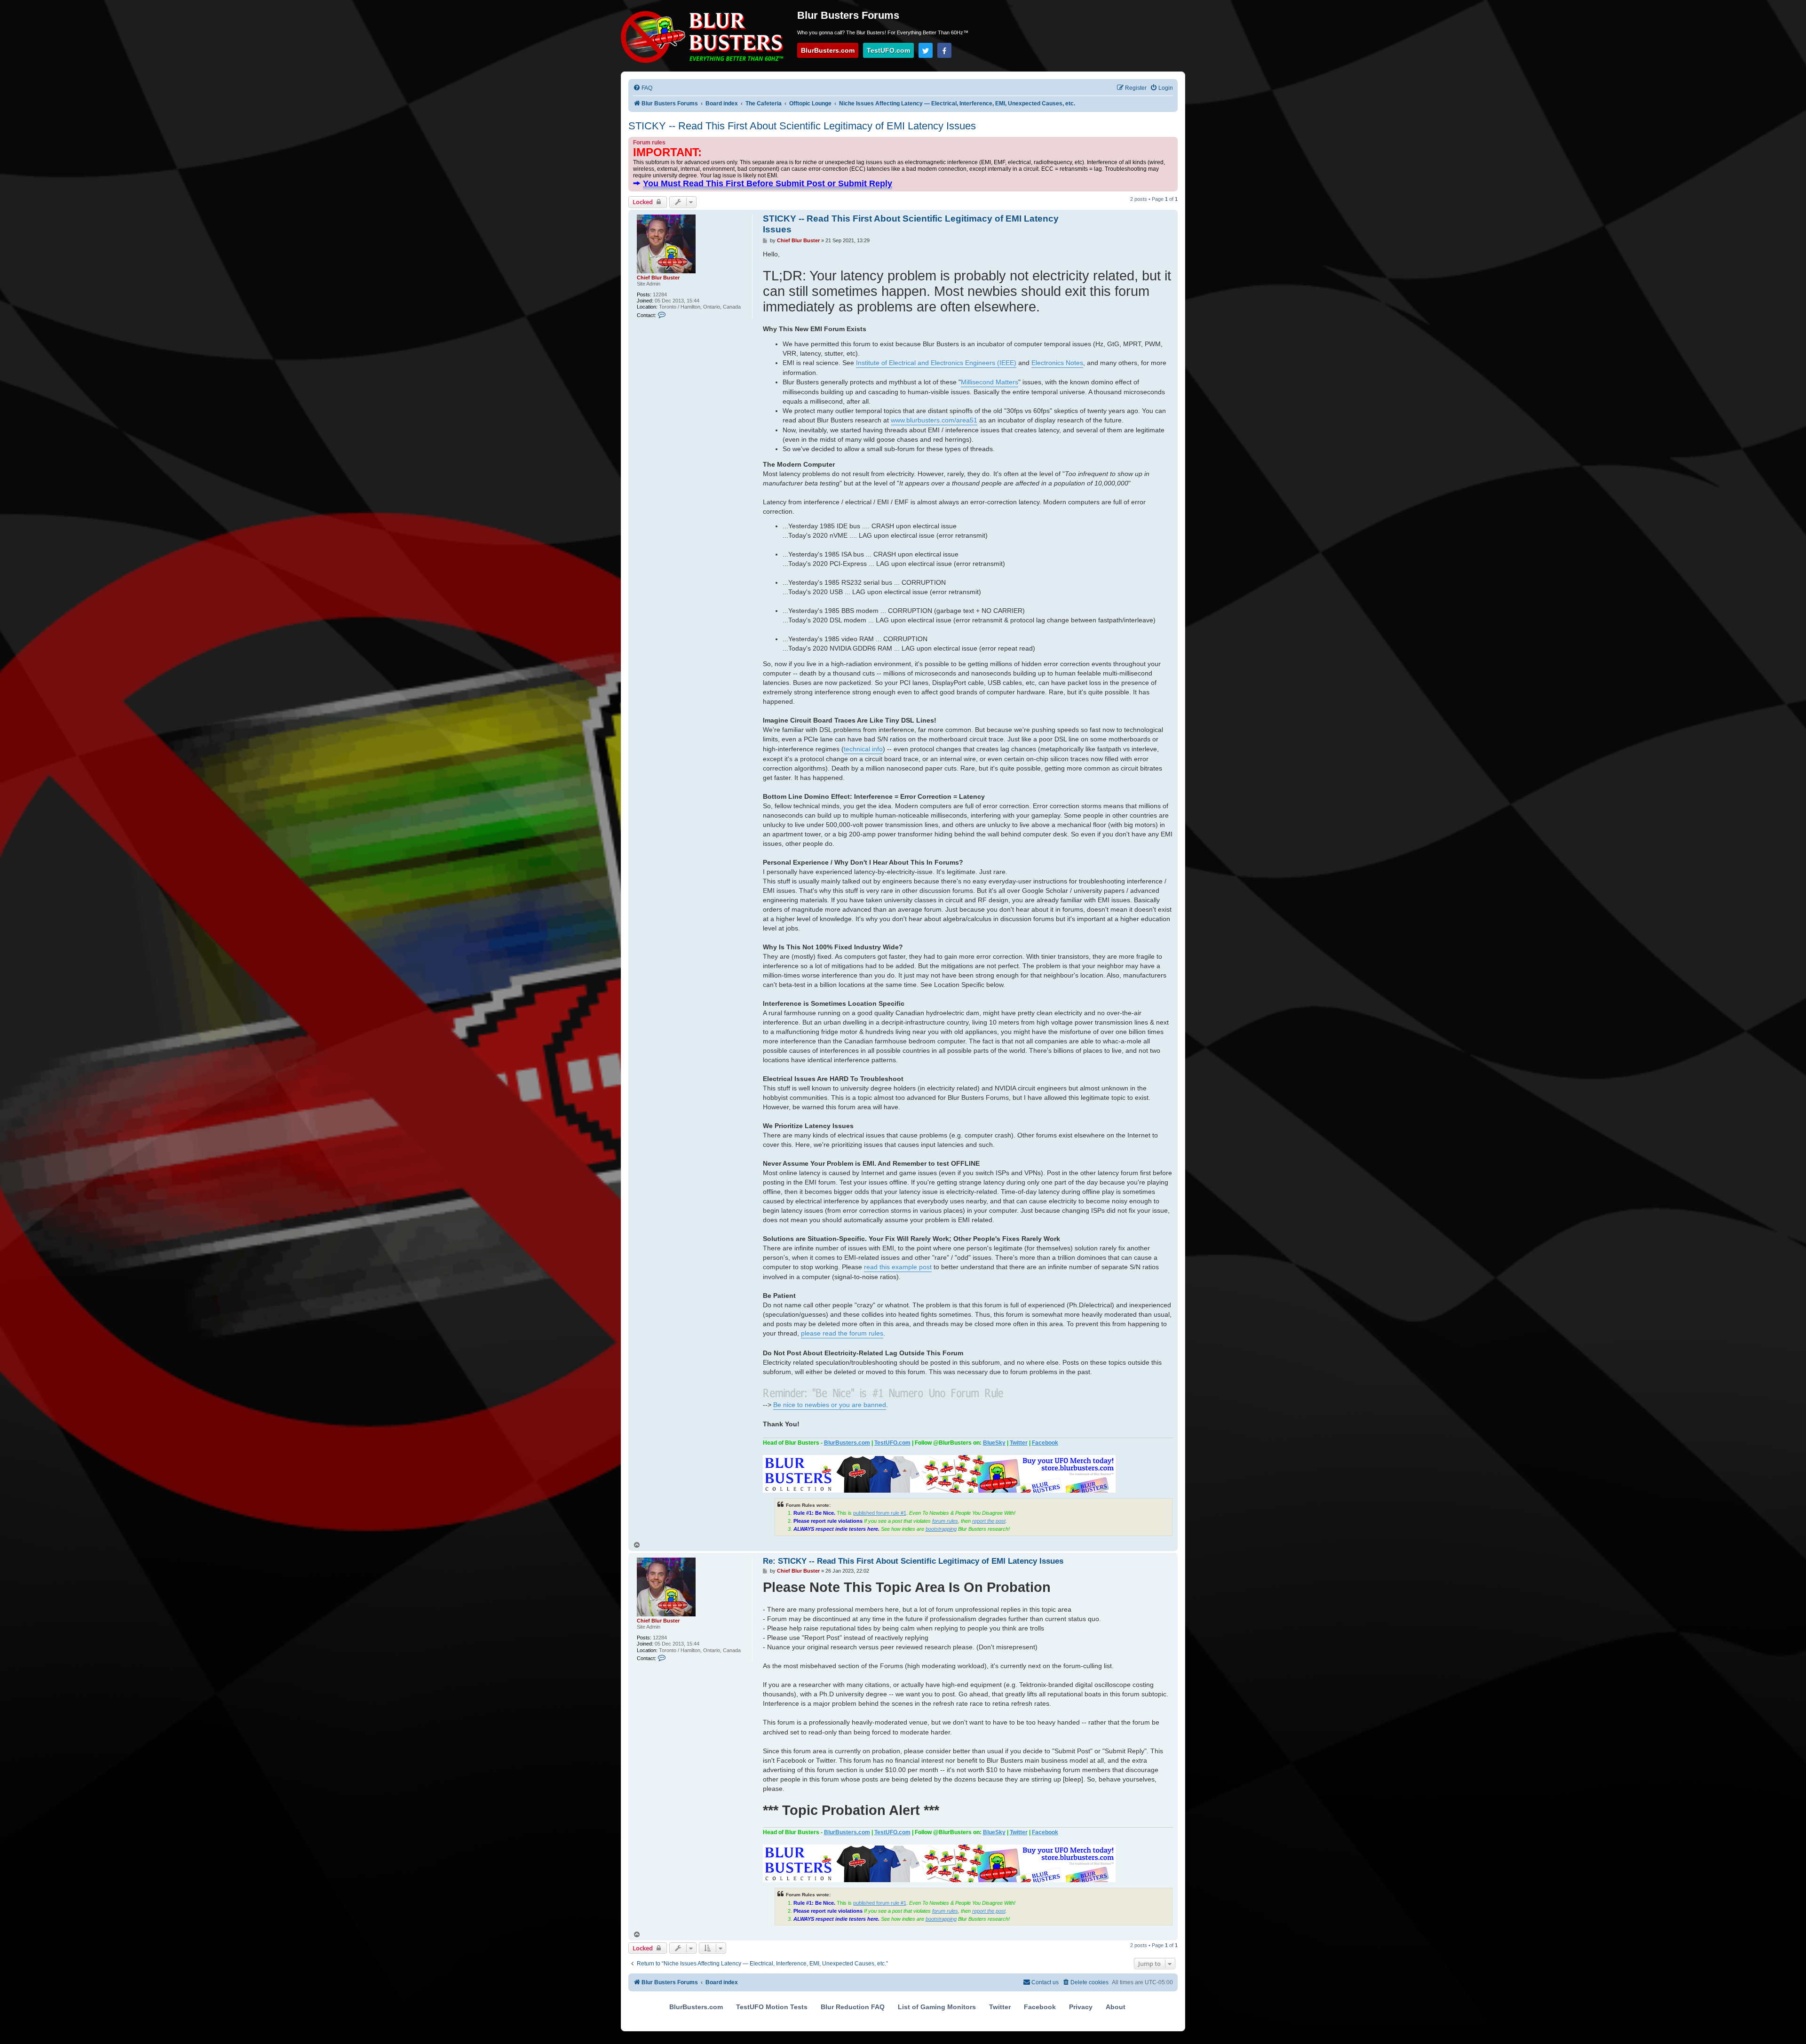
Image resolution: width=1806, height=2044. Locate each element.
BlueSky (994, 1443)
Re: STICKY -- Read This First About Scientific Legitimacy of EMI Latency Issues (913, 1561)
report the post (989, 1521)
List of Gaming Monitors (937, 2007)
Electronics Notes (1057, 363)
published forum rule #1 (880, 1513)
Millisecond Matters (990, 382)
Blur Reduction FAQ (853, 2007)
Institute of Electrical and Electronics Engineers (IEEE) (936, 363)
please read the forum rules (842, 1333)
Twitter (1019, 1443)
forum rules (945, 1521)
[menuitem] (643, 88)
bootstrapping (941, 1529)
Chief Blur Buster (658, 278)
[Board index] (705, 37)
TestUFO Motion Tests (772, 2007)
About (1116, 2007)
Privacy (1081, 2007)
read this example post (898, 1267)
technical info (863, 749)
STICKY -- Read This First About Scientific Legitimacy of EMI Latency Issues (802, 126)
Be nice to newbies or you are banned (830, 1405)
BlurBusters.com (828, 50)
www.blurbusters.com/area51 (934, 420)
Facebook (1045, 1443)
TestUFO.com (888, 50)
